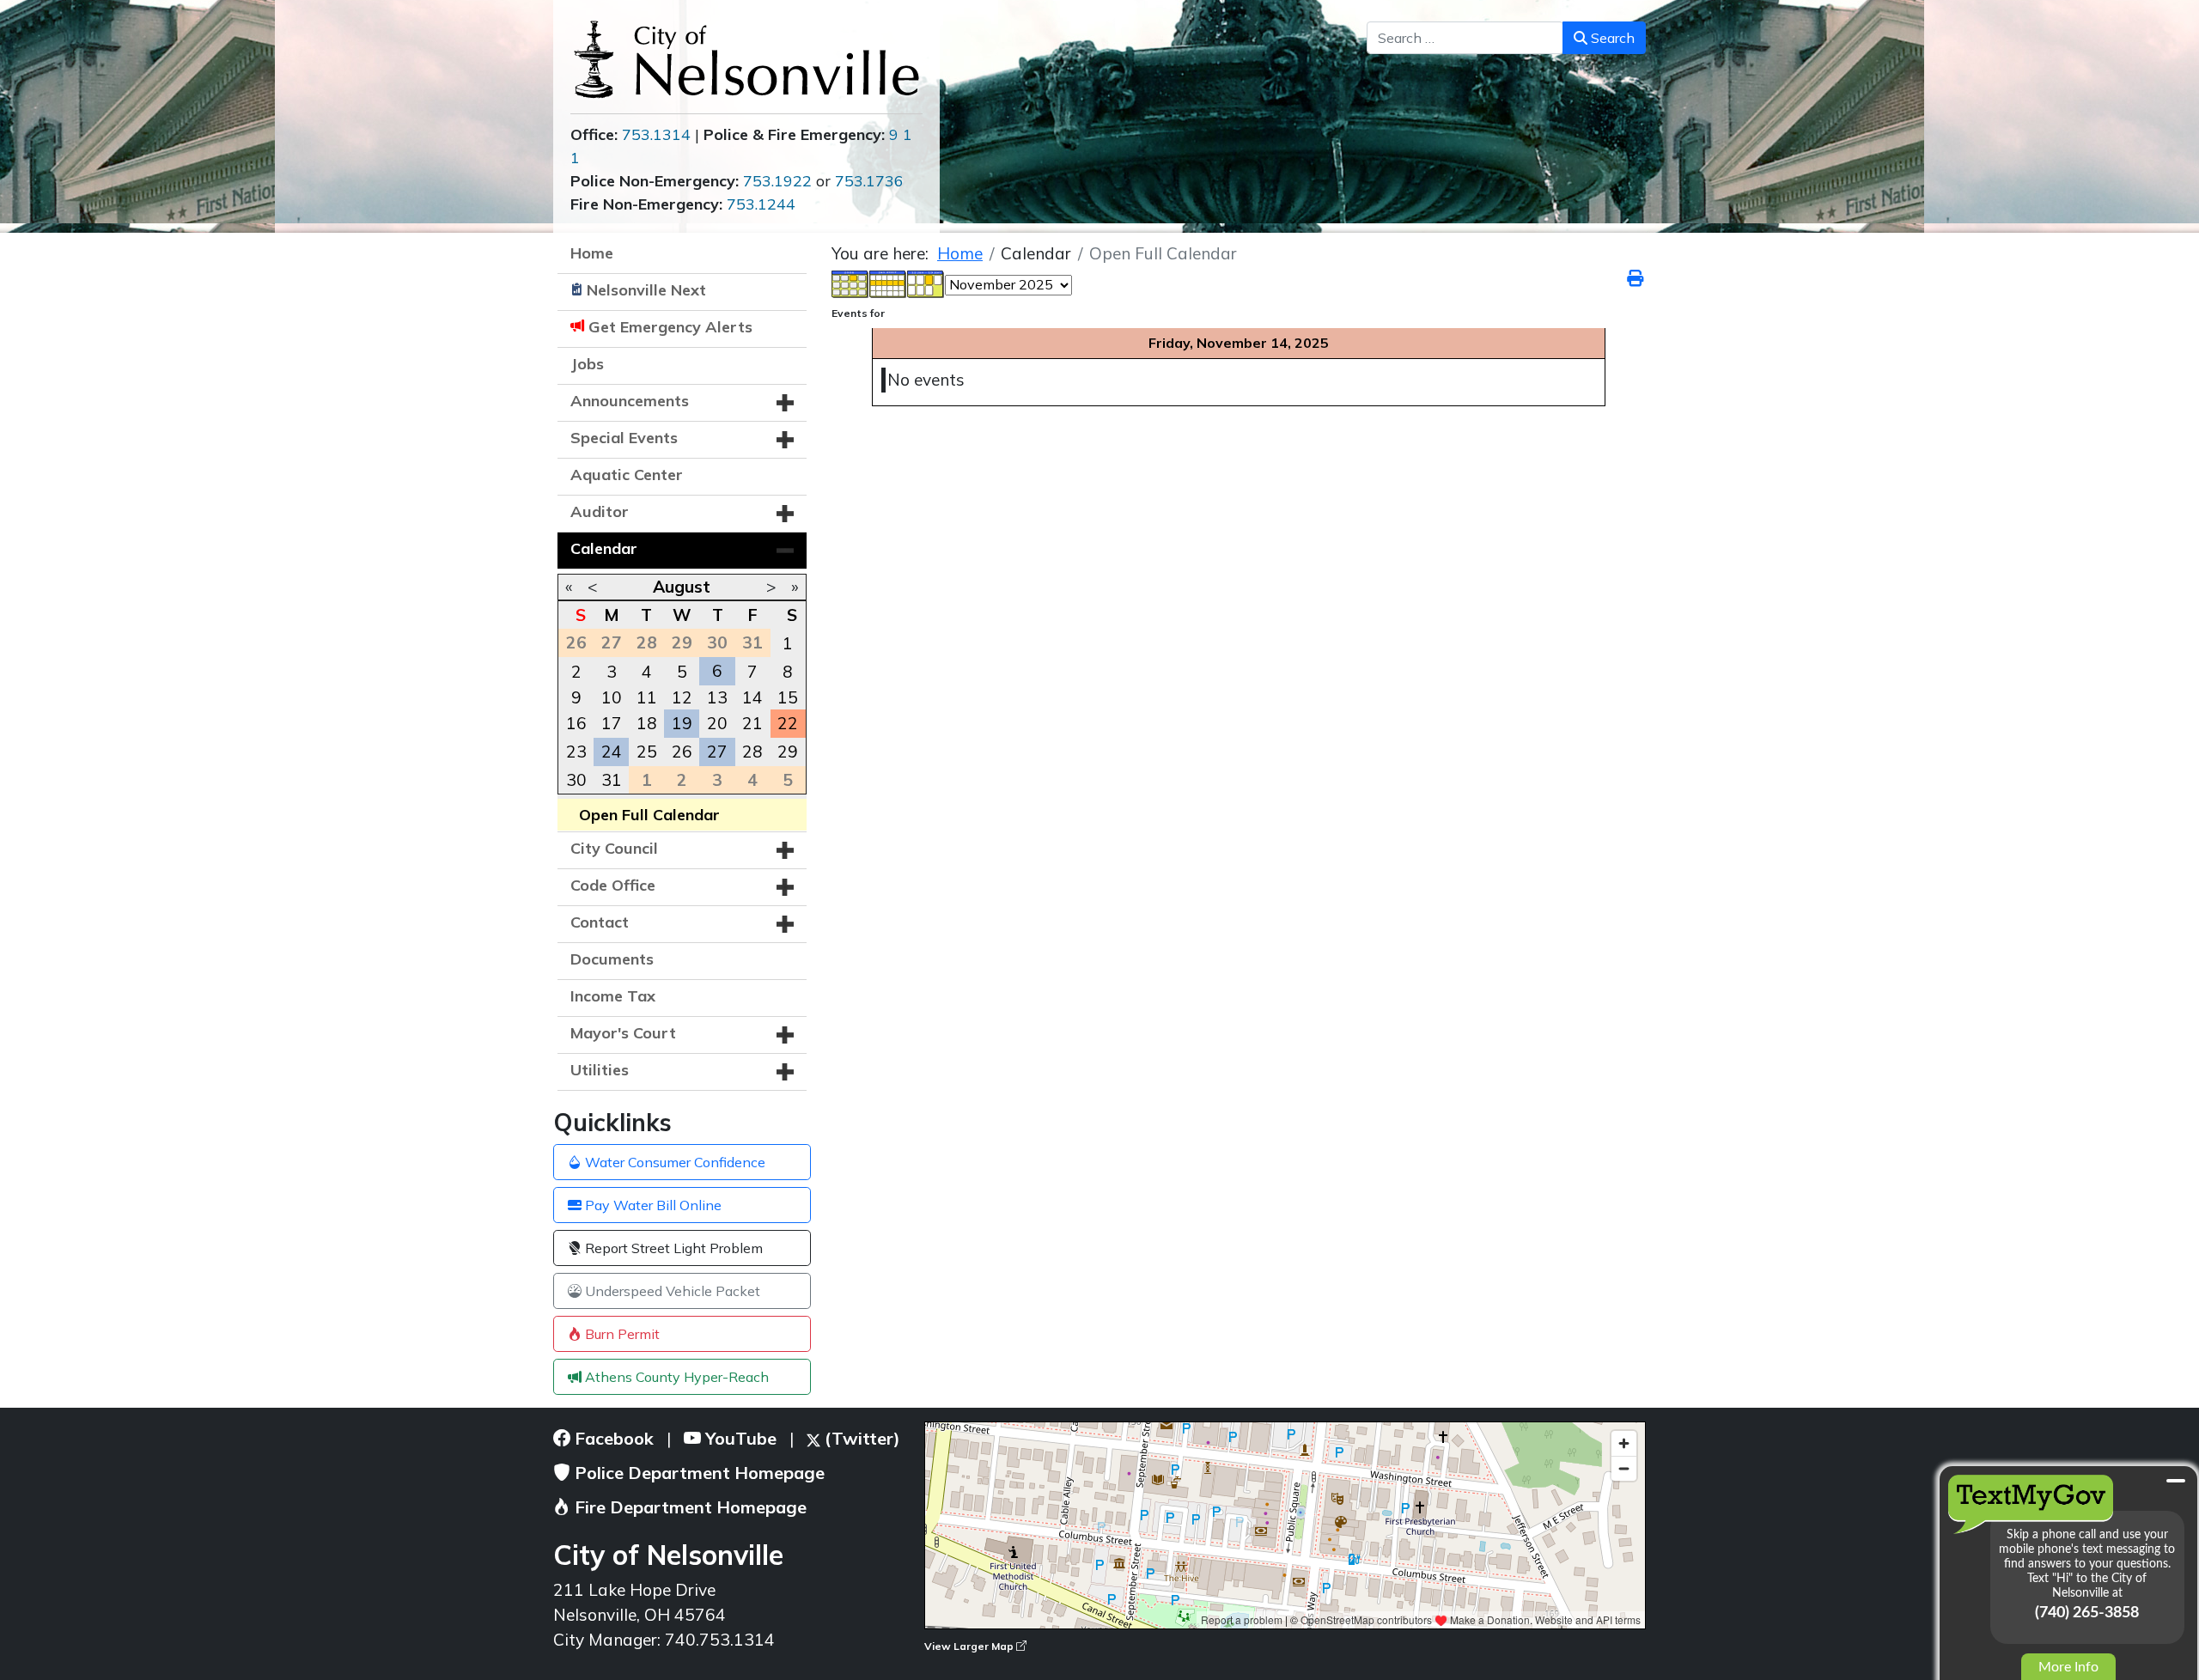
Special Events (624, 438)
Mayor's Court (623, 1033)
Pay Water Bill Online (652, 1205)
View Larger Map (970, 1646)
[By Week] (888, 283)
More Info (2068, 1667)
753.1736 (869, 181)
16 (576, 723)
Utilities (600, 1070)
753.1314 (656, 134)
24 (612, 752)
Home (592, 253)
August (682, 587)
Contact (600, 922)
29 (788, 752)
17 (612, 723)
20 (717, 723)
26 (682, 752)
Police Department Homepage (697, 1473)
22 (788, 723)
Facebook (612, 1438)
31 (612, 780)
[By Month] (850, 283)
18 (647, 723)
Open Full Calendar (649, 815)
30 (576, 780)
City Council (614, 848)
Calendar (604, 548)
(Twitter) (860, 1438)
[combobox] (1465, 38)
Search (1611, 38)
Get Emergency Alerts (670, 327)
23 (576, 752)
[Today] (926, 283)
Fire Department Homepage (688, 1507)
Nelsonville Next (646, 290)
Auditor (600, 511)
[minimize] (2176, 1481)
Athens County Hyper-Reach (675, 1377)
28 (752, 752)
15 (788, 697)
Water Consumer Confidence (673, 1162)
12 (682, 697)
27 (717, 752)
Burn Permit (621, 1334)
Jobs (587, 364)
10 (612, 697)
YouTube (739, 1438)
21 (752, 723)
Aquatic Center (627, 475)
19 (682, 723)
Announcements (630, 401)
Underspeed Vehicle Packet (671, 1291)
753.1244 (761, 204)
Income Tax (613, 996)
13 (717, 697)
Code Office (613, 885)
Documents (612, 959)
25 (647, 752)
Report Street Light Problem (672, 1248)
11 (647, 697)
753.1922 (777, 181)
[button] (785, 403)
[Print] (1636, 278)
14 (752, 697)
